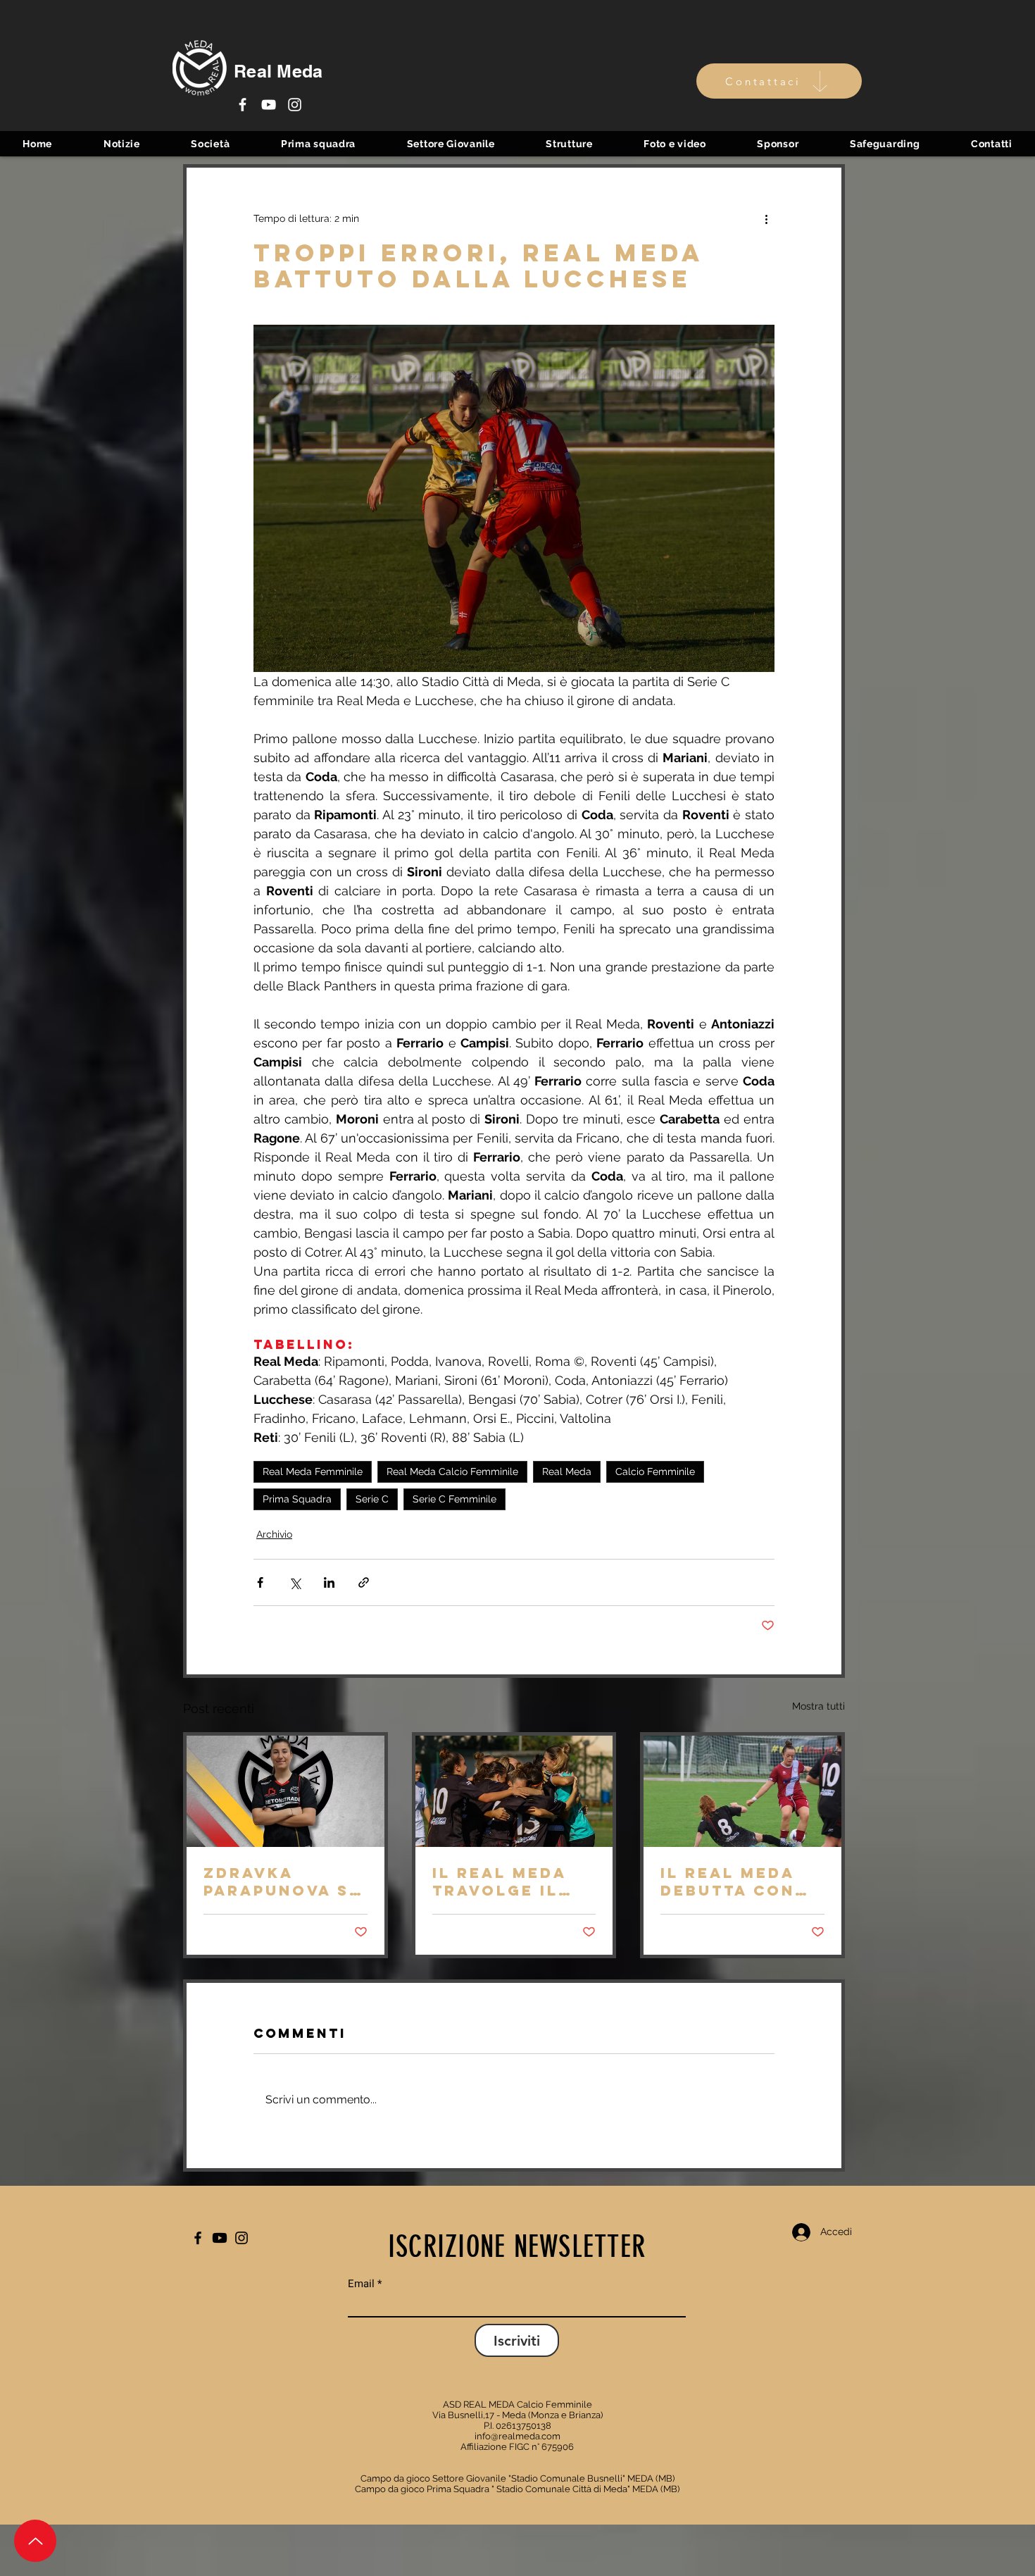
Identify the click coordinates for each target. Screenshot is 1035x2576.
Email (361, 2284)
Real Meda (567, 1471)
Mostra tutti (818, 1706)
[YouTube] (269, 105)
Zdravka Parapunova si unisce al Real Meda (282, 1881)
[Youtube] (220, 2238)
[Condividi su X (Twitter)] (295, 1582)
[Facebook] (243, 105)
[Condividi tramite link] (364, 1582)
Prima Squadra (297, 1499)
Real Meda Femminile (313, 1471)
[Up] (35, 2541)
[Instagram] (295, 105)
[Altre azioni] (766, 218)
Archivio (274, 1534)
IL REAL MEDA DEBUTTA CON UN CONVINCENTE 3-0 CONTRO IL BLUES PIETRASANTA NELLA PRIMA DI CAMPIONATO (742, 1881)
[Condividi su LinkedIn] (329, 1582)
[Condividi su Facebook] (260, 1582)
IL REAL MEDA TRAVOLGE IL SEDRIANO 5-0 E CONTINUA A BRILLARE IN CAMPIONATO (510, 1881)
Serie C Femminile (454, 1499)
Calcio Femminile (655, 1471)
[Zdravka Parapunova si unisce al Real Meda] (286, 1791)
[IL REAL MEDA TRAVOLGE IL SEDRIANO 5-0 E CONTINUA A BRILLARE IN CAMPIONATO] (514, 1791)
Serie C (372, 1499)
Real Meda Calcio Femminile (452, 1471)
